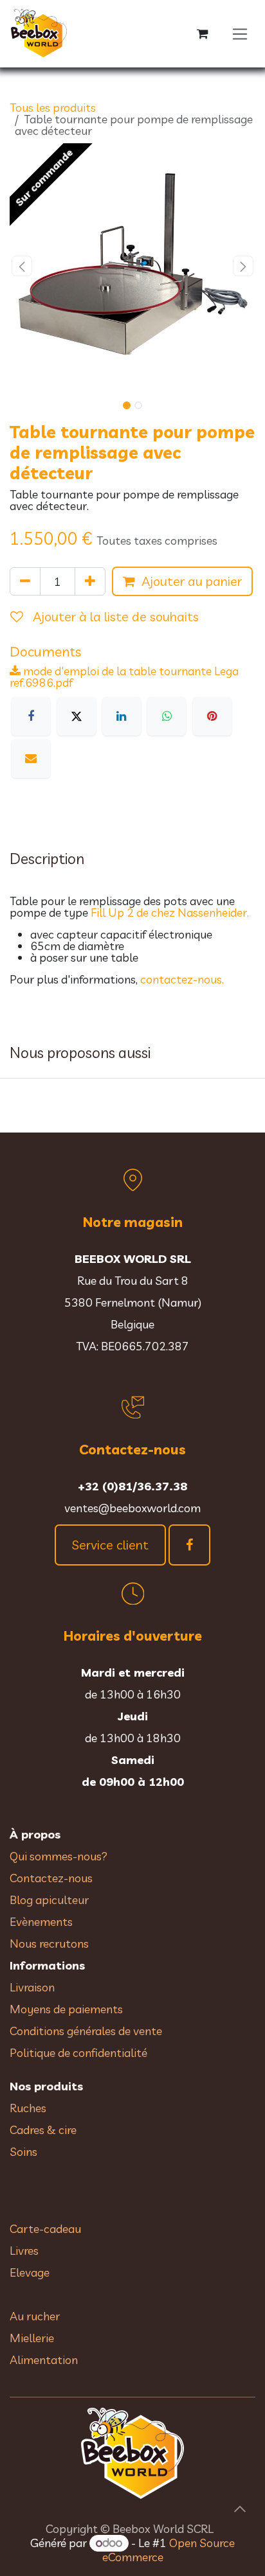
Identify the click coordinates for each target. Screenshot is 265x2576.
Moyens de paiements (66, 2009)
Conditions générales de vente (87, 2031)
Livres (24, 2251)
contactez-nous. (182, 979)
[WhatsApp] (167, 716)
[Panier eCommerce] (203, 34)
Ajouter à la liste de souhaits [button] (114, 616)
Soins (23, 2152)
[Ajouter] (90, 581)
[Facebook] (31, 716)
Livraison (32, 1987)
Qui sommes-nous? (59, 1856)
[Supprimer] (25, 581)
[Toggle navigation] (240, 34)
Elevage (30, 2272)
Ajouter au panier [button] (192, 581)
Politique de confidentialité (78, 2053)
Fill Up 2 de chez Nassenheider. (170, 913)
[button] (22, 266)
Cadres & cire (43, 2130)
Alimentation (44, 2360)
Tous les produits (53, 108)
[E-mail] (31, 759)
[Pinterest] (212, 716)
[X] (77, 716)
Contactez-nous (51, 1878)
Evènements (41, 1922)
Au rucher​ (35, 2316)
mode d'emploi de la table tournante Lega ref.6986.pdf (124, 677)
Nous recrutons (49, 1944)
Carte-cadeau (45, 2229)
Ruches (28, 2108)
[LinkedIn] (122, 716)
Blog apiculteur (49, 1900)
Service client (110, 1545)
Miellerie (32, 2338)
